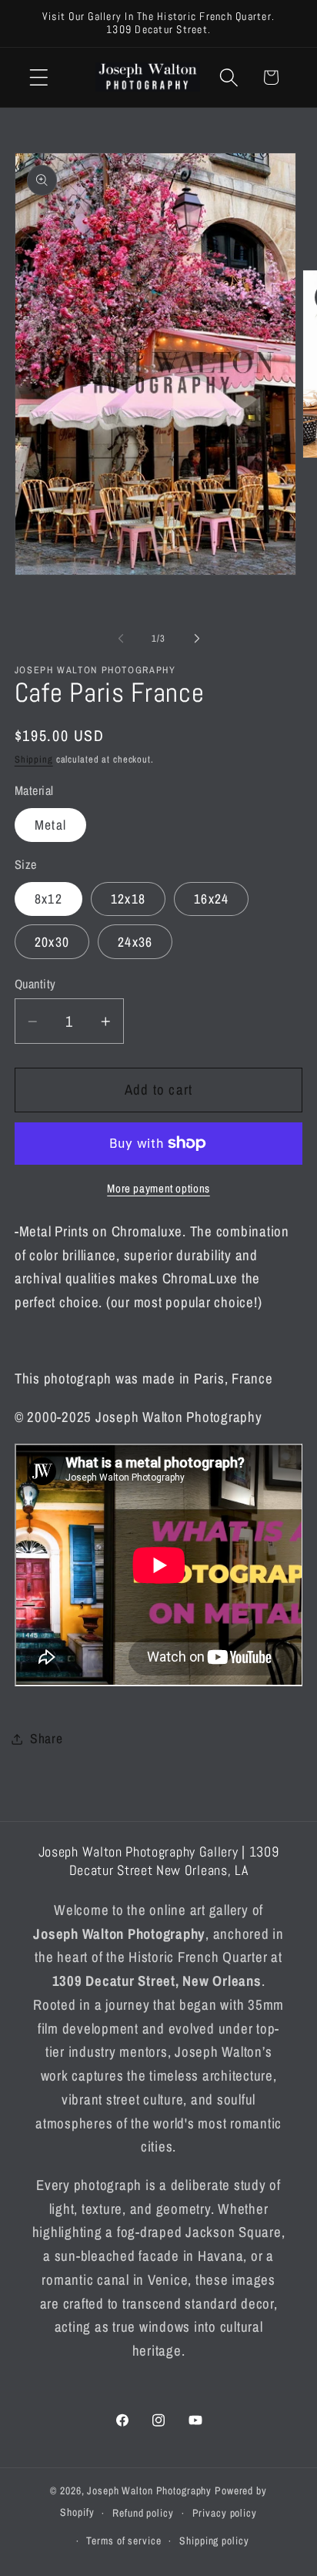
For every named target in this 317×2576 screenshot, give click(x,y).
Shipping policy (214, 2541)
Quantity (35, 984)
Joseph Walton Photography (149, 2490)
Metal (50, 825)
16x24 (211, 899)
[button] (39, 77)
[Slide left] (121, 638)
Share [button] (47, 1738)
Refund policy (143, 2513)
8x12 (48, 899)
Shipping (34, 759)
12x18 (128, 899)
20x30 (52, 942)
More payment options (158, 1188)
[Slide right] (197, 638)
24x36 (135, 942)
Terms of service (123, 2541)
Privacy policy (225, 2513)
